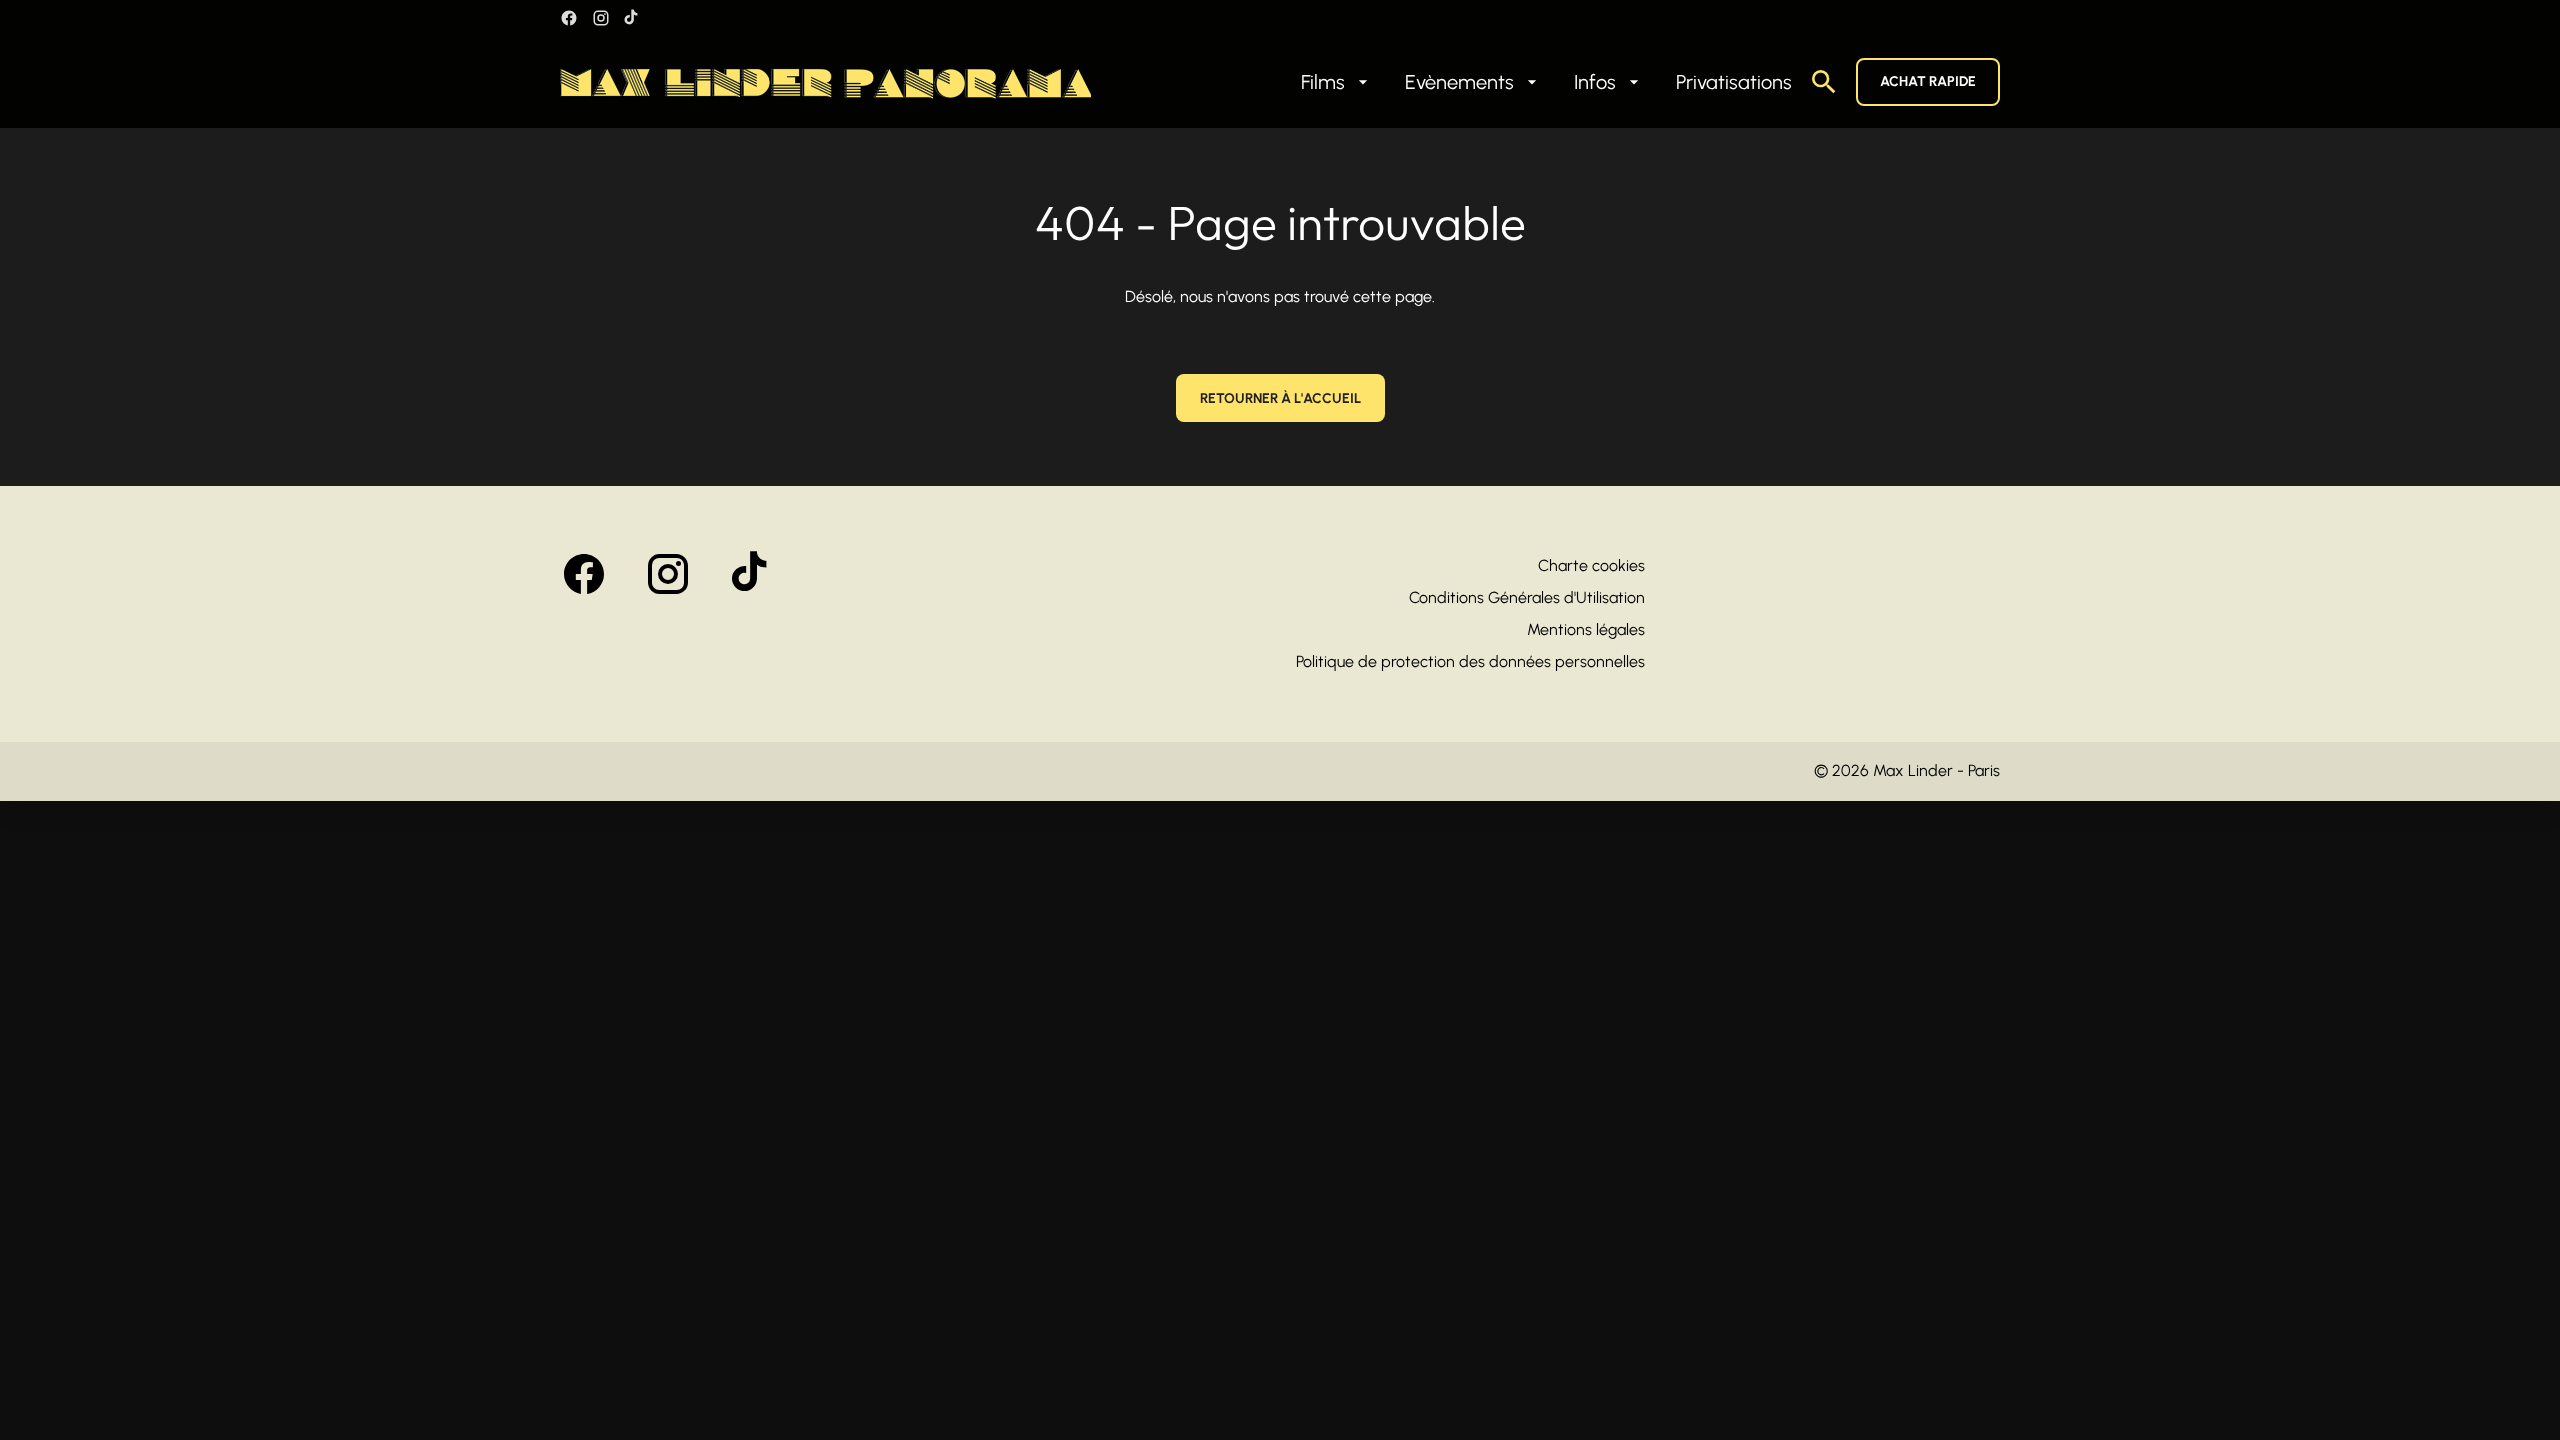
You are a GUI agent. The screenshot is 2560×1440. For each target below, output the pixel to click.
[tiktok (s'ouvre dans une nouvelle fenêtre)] (632, 18)
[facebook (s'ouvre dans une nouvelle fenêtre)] (569, 18)
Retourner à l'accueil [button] (1280, 398)
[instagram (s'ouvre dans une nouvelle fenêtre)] (601, 18)
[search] (1824, 82)
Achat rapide (1928, 81)
